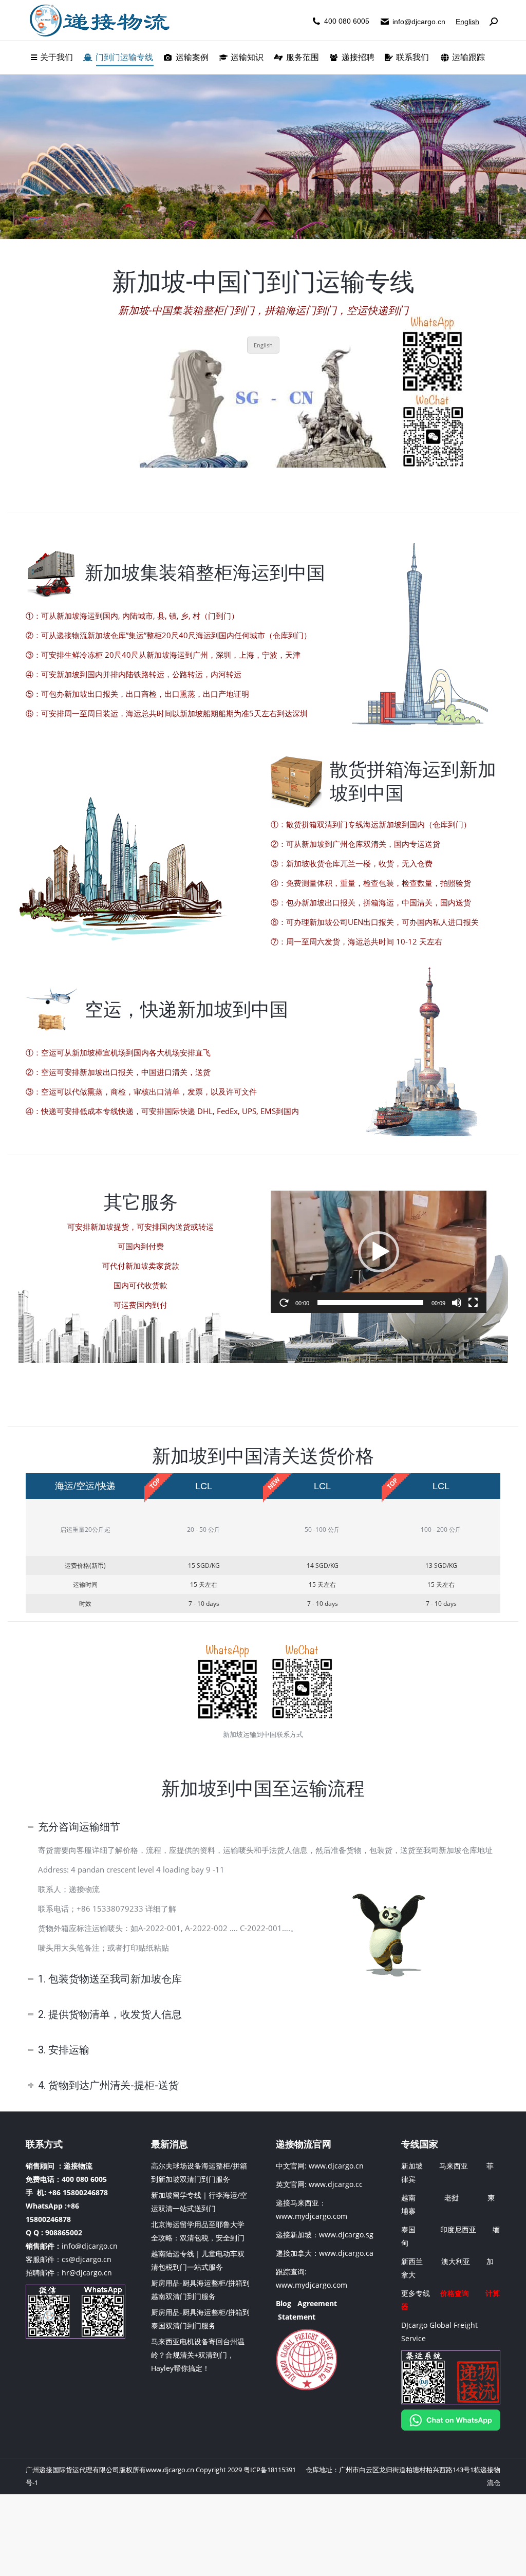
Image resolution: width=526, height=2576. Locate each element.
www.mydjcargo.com (312, 2216)
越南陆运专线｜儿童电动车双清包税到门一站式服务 (198, 2260)
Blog (284, 2303)
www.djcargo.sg (346, 2235)
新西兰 (412, 2261)
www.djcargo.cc (336, 2184)
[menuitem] (52, 58)
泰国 (408, 2229)
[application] (379, 1252)
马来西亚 (455, 2166)
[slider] (370, 1303)
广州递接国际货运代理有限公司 (72, 2470)
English (467, 22)
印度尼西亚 (458, 2229)
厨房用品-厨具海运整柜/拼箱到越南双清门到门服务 (200, 2290)
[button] (379, 1252)
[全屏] (473, 1303)
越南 (408, 2198)
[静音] (457, 1303)
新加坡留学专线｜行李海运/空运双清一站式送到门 (199, 2202)
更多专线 (416, 2293)
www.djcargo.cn (335, 2166)
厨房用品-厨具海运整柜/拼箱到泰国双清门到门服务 (200, 2319)
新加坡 (412, 2166)
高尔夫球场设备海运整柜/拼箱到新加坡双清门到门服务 (199, 2172)
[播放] (284, 1303)
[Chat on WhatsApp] (451, 2428)
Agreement (317, 2303)
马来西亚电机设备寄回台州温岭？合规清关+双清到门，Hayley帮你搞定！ (198, 2355)
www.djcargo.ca (346, 2253)
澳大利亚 (456, 2261)
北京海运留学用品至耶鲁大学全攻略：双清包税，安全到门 (198, 2231)
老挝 (452, 2198)
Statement (297, 2317)
